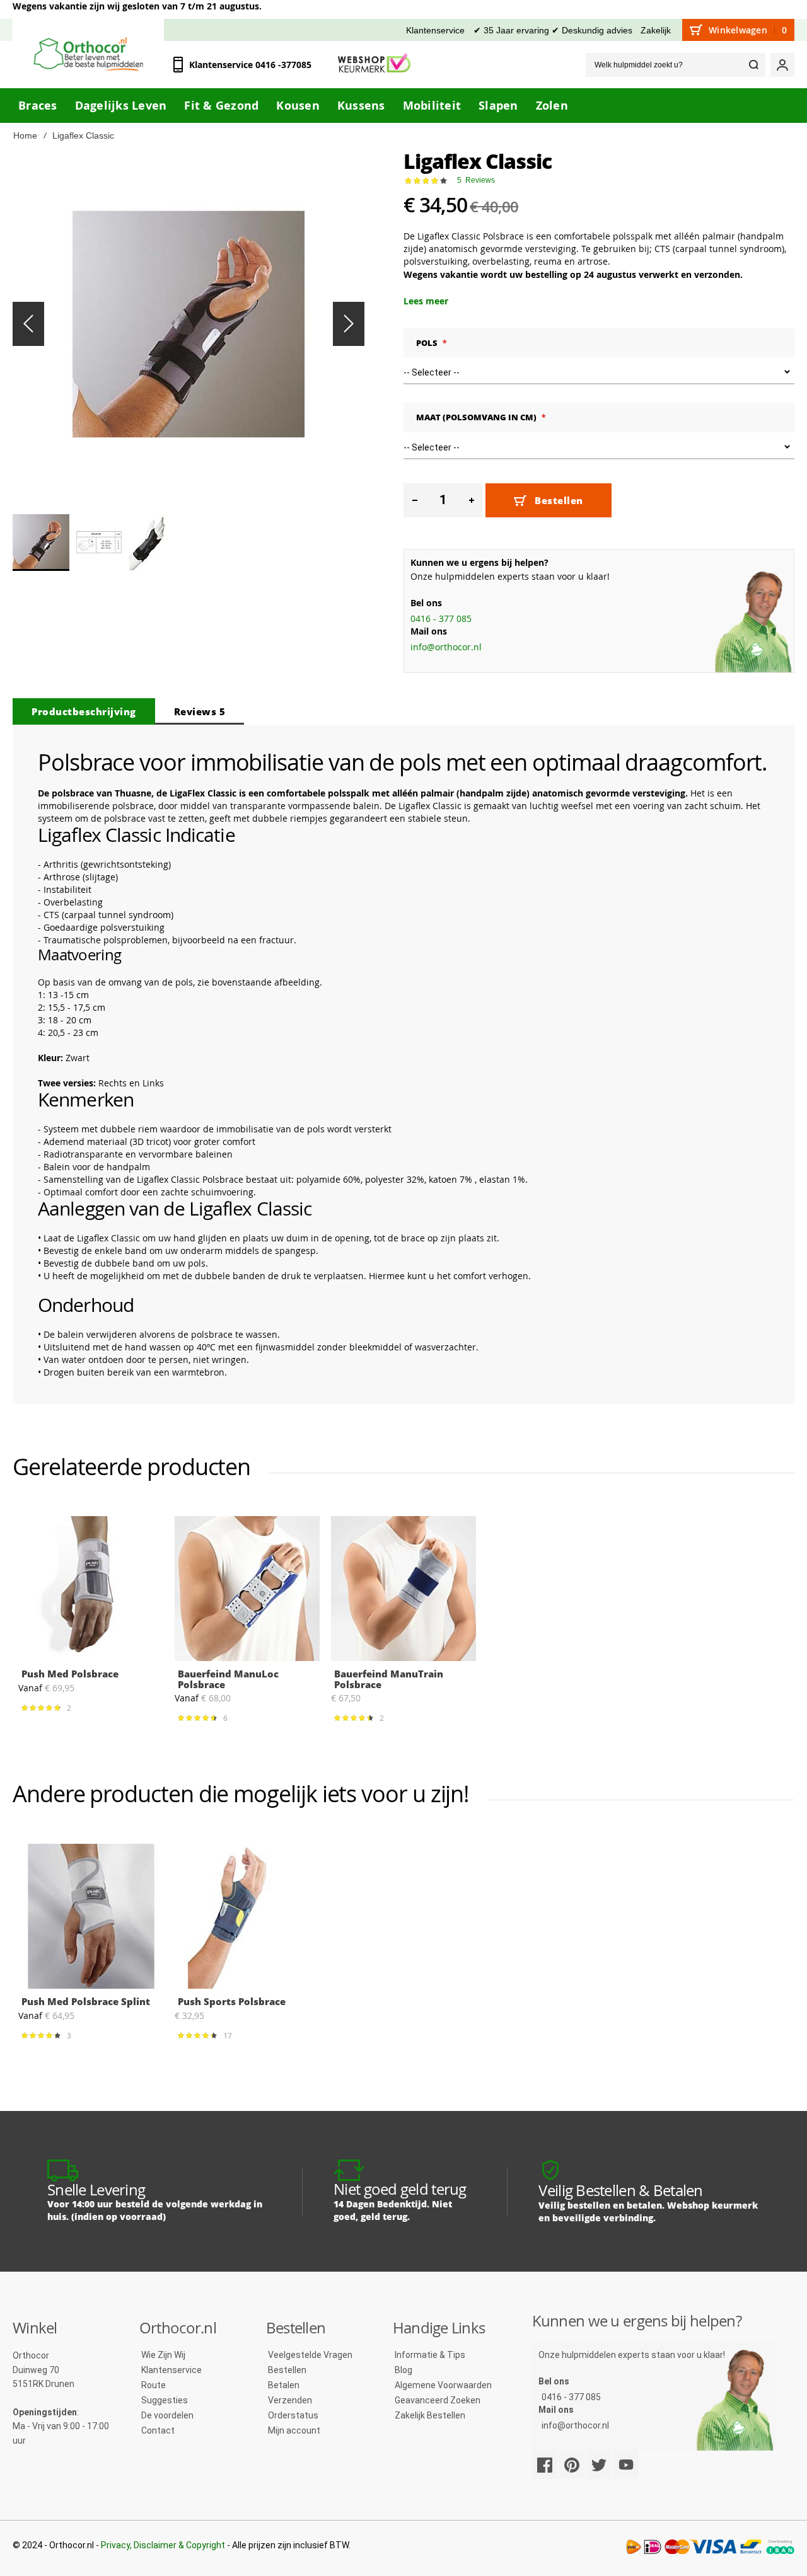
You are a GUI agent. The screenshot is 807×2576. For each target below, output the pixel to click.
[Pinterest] (572, 2465)
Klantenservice (435, 30)
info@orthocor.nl (446, 647)
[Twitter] (599, 2465)
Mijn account (294, 2430)
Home (25, 135)
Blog (403, 2370)
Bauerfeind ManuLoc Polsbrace (228, 1679)
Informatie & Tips (430, 2355)
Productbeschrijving (84, 711)
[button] (28, 324)
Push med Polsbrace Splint (86, 2001)
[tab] (84, 711)
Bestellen (287, 2370)
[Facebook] (545, 2465)
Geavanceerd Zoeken (438, 2400)
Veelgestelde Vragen (310, 2355)
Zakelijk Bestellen (430, 2415)
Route (154, 2385)
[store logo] (88, 54)
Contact (158, 2430)
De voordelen (167, 2415)
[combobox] (676, 65)
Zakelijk (656, 30)
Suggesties (165, 2400)
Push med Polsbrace (70, 1674)
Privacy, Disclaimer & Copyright (163, 2545)
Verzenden (290, 2400)
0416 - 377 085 (441, 618)
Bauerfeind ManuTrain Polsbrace (389, 1679)
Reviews (200, 711)
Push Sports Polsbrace (232, 2001)
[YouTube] (626, 2465)
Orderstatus (293, 2415)
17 (229, 2035)
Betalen (284, 2385)
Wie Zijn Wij (163, 2355)
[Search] (753, 65)
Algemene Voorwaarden (443, 2385)
